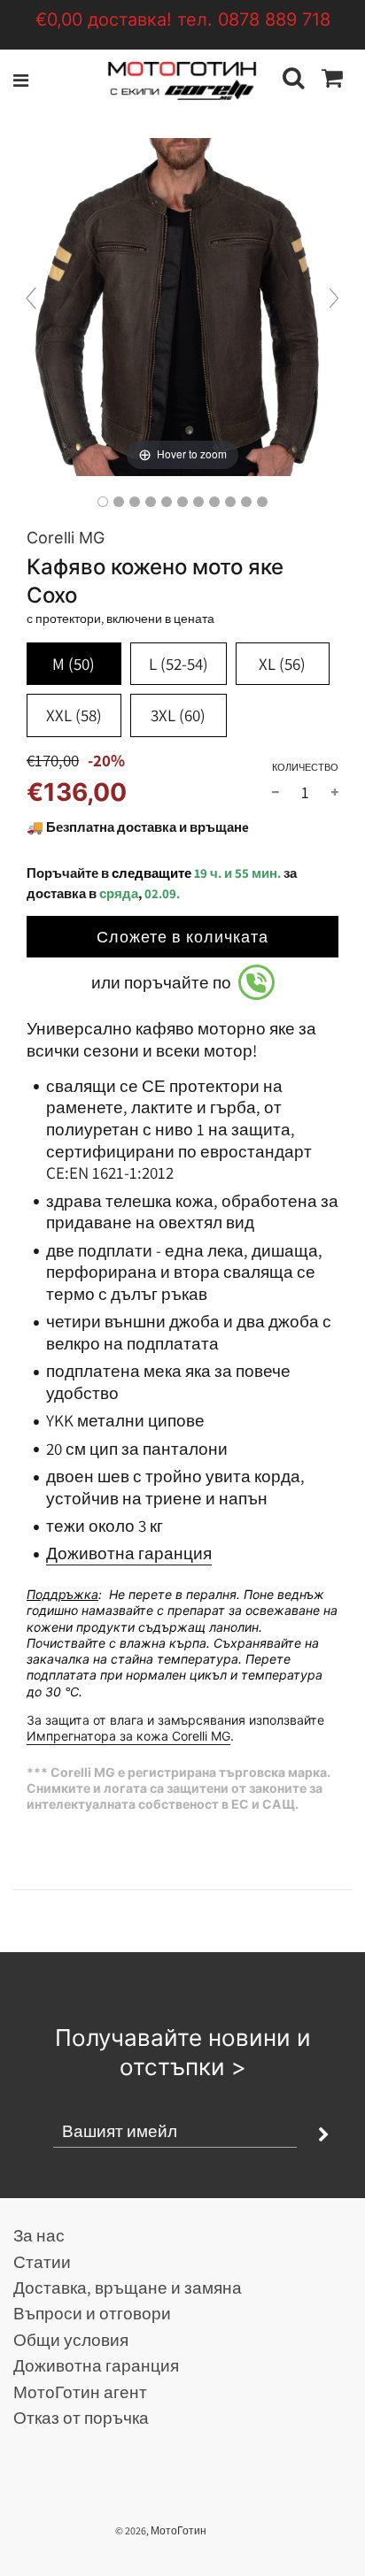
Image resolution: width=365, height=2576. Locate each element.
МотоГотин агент (80, 2392)
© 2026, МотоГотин (161, 2530)
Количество (305, 767)
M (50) (74, 664)
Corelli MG (66, 538)
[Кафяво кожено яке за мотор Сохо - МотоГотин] (151, 502)
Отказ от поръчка (81, 2418)
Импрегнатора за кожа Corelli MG (128, 1736)
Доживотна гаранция (129, 1553)
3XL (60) (178, 715)
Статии (42, 2262)
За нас (39, 2235)
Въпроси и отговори (92, 2313)
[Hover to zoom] (182, 305)
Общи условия (71, 2340)
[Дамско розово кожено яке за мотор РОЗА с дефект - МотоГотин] (262, 502)
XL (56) (282, 664)
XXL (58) (74, 715)
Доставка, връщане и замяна (128, 2288)
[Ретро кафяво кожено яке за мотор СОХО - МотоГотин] (103, 502)
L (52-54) (179, 664)
